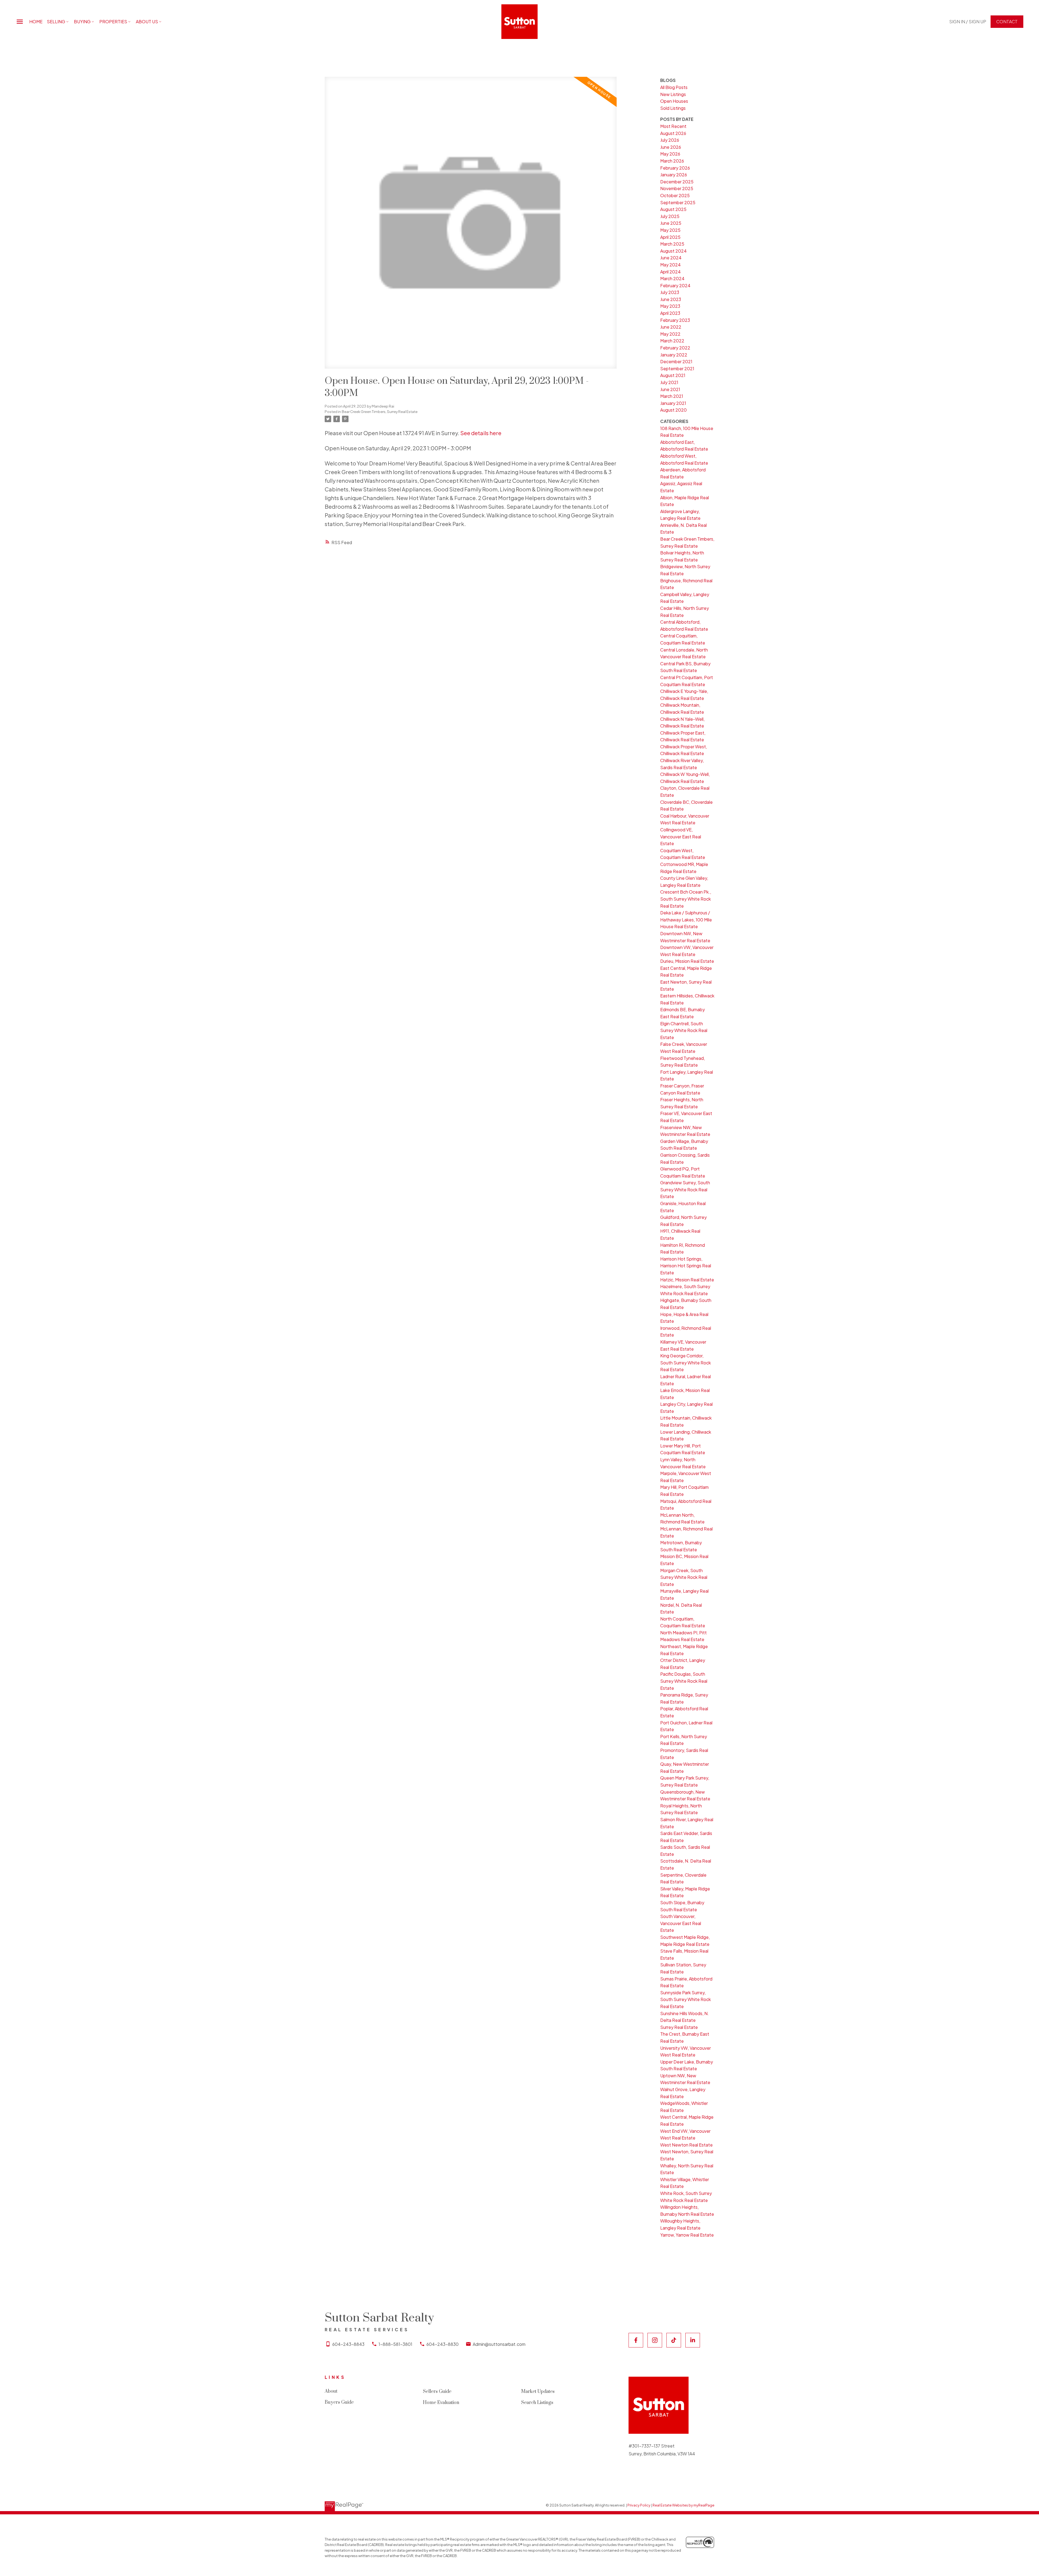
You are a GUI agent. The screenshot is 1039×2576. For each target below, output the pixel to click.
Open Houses (674, 101)
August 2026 (673, 133)
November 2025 (677, 188)
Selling (56, 22)
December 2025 (677, 182)
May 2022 (670, 334)
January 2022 (674, 355)
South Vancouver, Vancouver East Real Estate (681, 1923)
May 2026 (670, 154)
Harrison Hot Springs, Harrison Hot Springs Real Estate (686, 1266)
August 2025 (673, 209)
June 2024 (671, 258)
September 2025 (678, 202)
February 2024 (675, 285)
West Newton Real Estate (686, 2145)
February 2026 (675, 168)
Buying (82, 22)
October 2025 (675, 195)
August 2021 (673, 375)
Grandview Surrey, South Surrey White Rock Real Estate (685, 1189)
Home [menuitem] (36, 22)
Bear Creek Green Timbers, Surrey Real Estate (380, 411)
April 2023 (670, 313)
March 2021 (672, 396)
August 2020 (673, 410)
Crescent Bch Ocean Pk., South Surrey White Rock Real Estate (686, 899)
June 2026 (671, 147)
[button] (968, 22)
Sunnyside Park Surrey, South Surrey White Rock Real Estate (685, 1999)
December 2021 (676, 361)
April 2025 (670, 237)
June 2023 (671, 299)
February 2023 (675, 320)
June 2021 (670, 389)
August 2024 (673, 251)
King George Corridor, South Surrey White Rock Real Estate (685, 1363)
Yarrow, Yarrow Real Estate (687, 2235)
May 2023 (670, 306)
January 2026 (674, 175)
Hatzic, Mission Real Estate (687, 1280)
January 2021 (673, 403)
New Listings (673, 94)
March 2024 (672, 278)
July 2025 (670, 216)
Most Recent (673, 126)
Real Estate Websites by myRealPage (683, 2505)
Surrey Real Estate (679, 2027)
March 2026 (672, 161)
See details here (481, 433)
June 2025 (671, 223)
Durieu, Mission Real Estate (687, 961)
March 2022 (672, 341)
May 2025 (670, 230)
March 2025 (672, 244)
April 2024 (670, 272)
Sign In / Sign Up (968, 22)
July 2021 (669, 382)
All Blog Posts (674, 87)
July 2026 (670, 140)
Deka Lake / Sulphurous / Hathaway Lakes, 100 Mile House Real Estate (686, 920)
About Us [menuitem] (147, 22)
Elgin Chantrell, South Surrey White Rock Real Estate (684, 1030)
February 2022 (675, 348)
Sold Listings (673, 108)
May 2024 (670, 265)
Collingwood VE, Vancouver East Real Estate (681, 836)
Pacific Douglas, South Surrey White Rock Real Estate (684, 1681)
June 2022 (671, 327)
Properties (113, 22)
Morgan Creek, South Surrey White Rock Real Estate (684, 1577)
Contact (1007, 22)
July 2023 (670, 292)
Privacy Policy (639, 2505)
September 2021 (677, 368)
